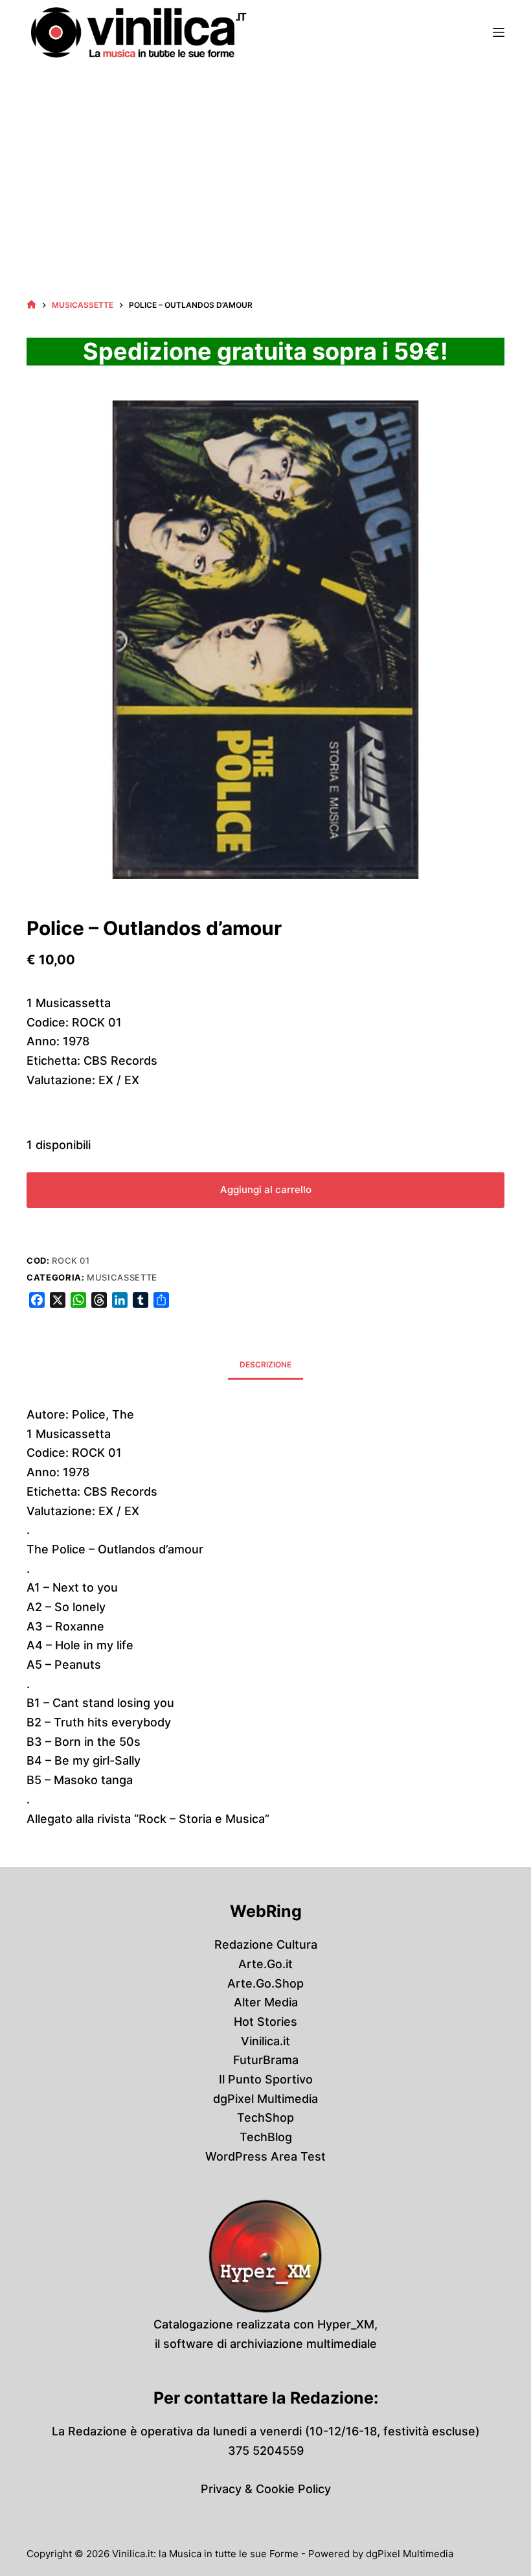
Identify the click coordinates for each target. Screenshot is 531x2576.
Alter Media (266, 2002)
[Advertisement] (265, 162)
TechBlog (266, 2137)
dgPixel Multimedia (265, 2099)
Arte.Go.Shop (265, 1983)
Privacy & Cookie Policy (266, 2489)
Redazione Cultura (266, 1944)
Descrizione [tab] (265, 1364)
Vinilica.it (265, 2041)
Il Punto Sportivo (266, 2079)
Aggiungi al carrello (266, 1189)
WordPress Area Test (265, 2156)
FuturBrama (266, 2060)
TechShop (265, 2118)
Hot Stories (265, 2022)
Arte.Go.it (265, 1964)
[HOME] (31, 305)
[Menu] (499, 32)
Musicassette (122, 1277)
